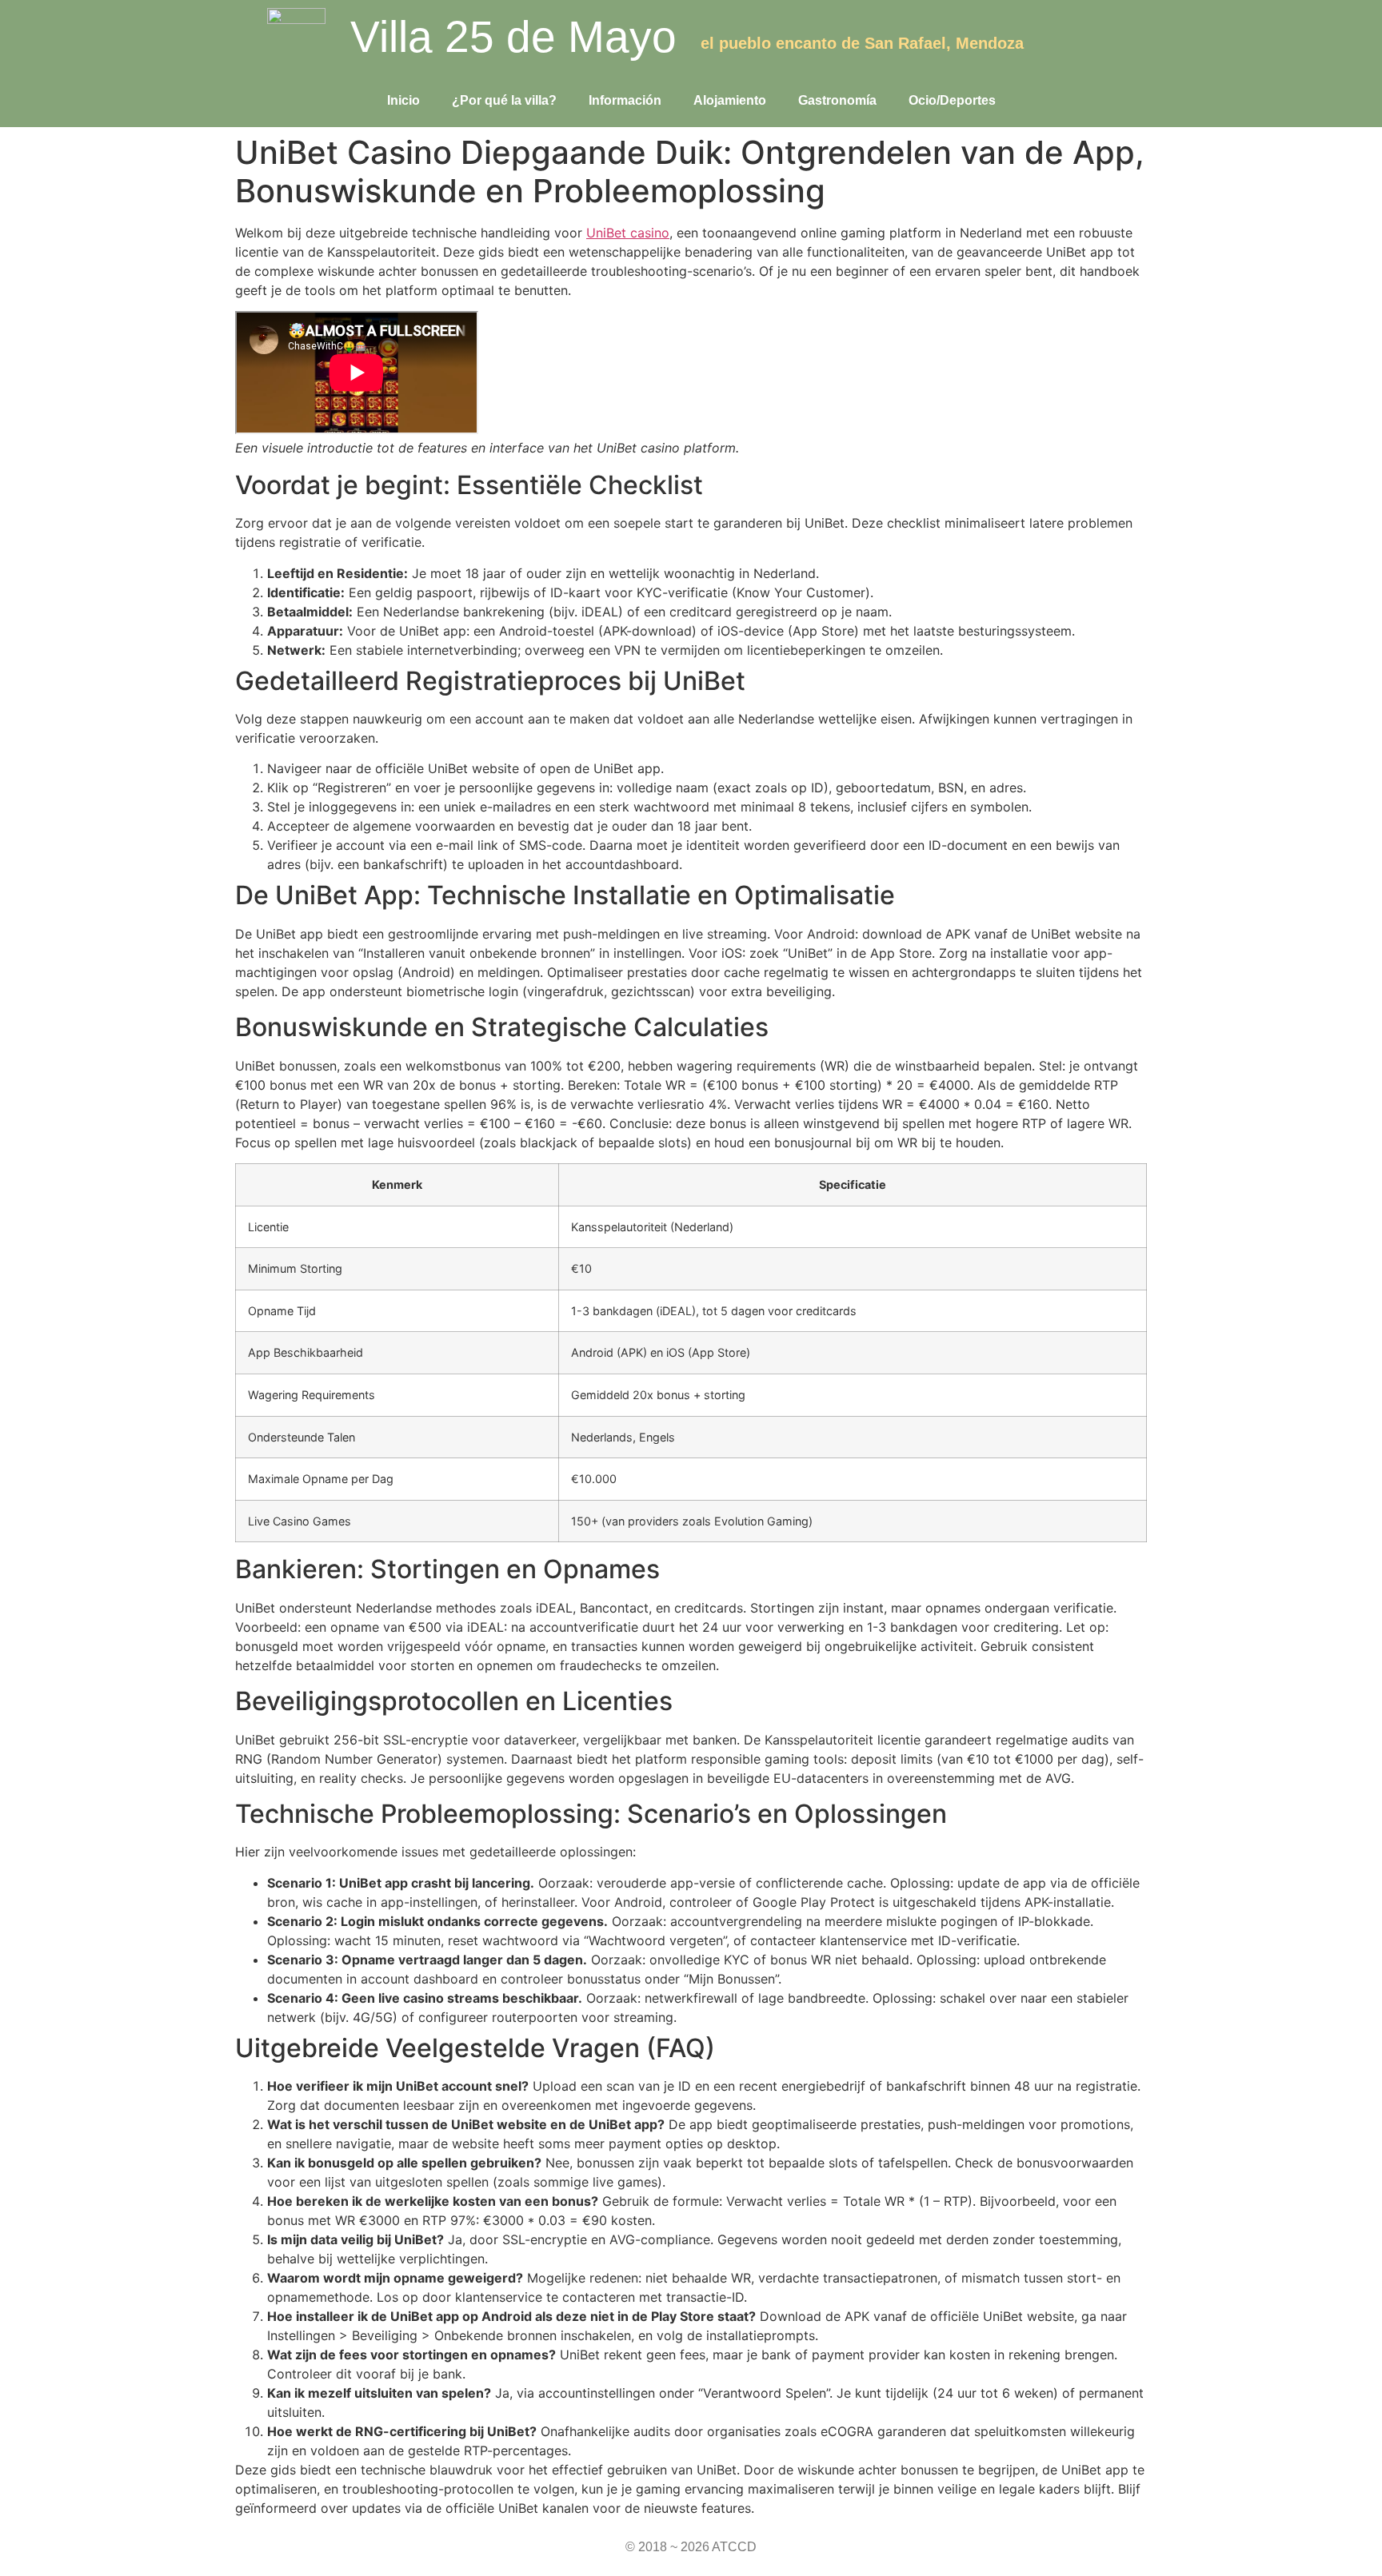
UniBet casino (628, 233)
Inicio (403, 100)
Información (625, 100)
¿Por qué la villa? (504, 100)
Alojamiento (730, 100)
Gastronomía (837, 100)
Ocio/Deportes (952, 100)
